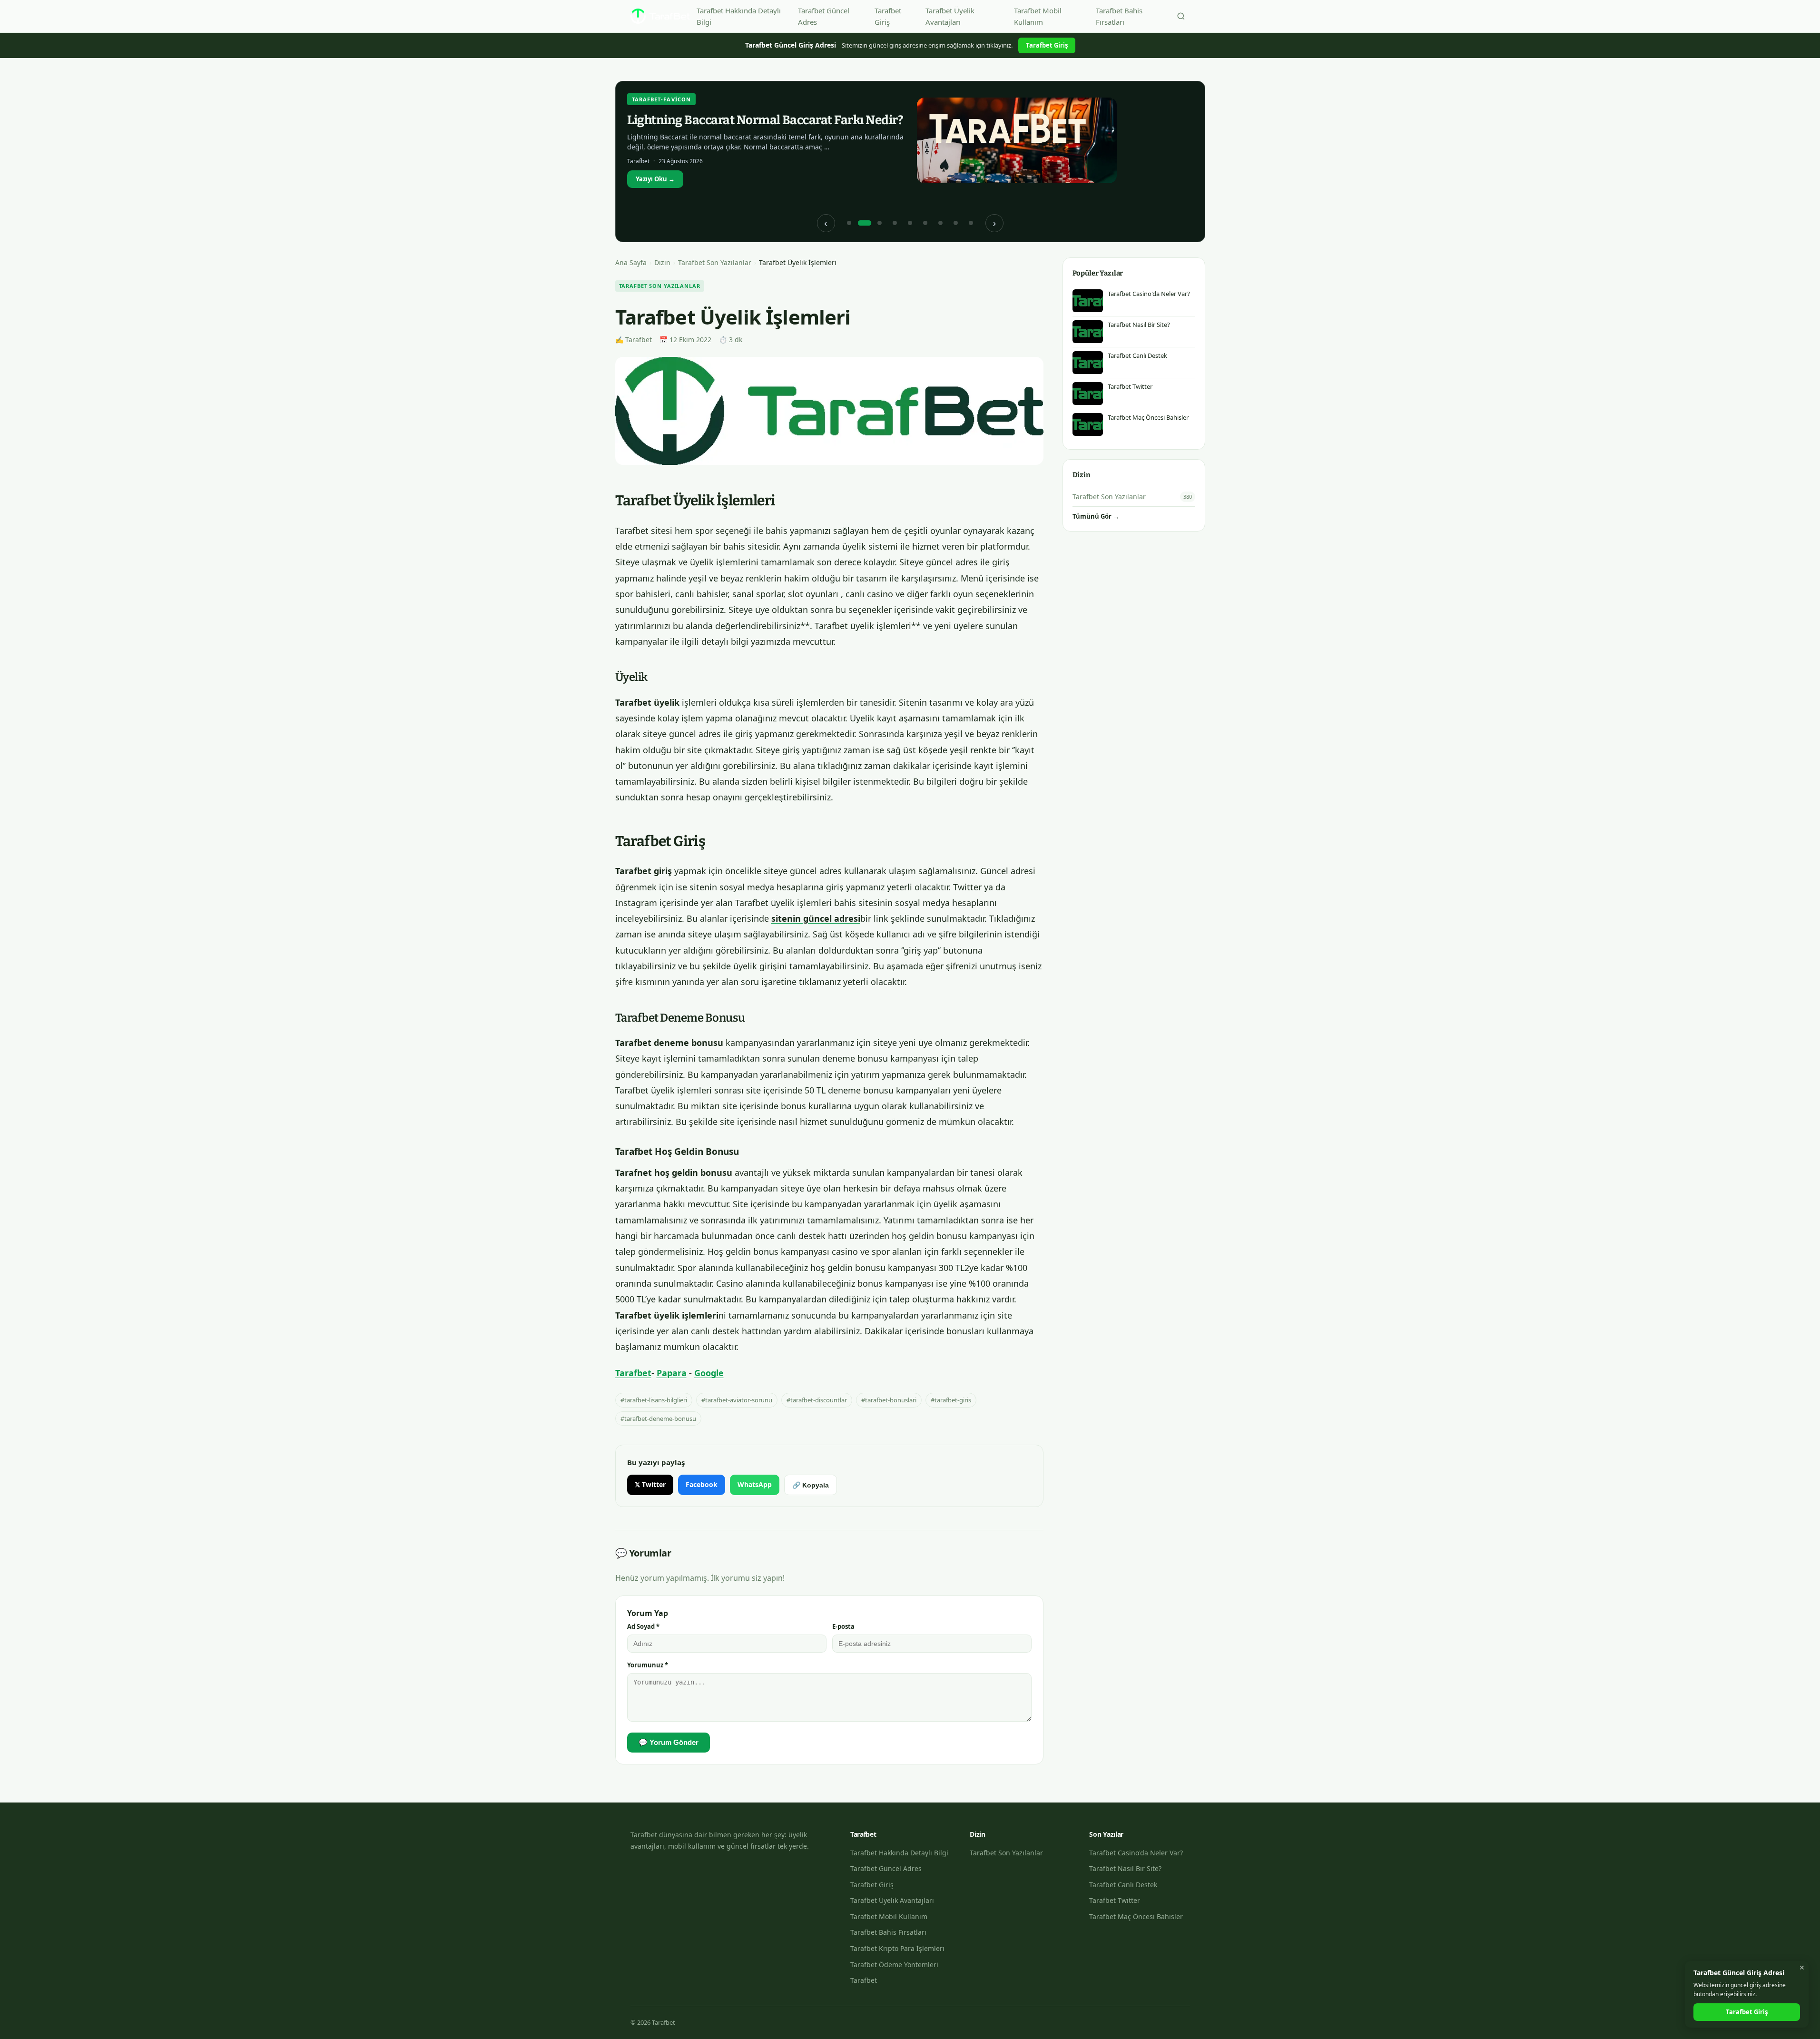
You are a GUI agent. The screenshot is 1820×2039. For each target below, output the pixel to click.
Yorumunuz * (648, 1665)
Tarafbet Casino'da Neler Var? (1136, 1853)
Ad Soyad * (643, 1626)
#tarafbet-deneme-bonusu (658, 1418)
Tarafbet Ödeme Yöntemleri (894, 1965)
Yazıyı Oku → (655, 179)
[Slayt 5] (910, 223)
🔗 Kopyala (811, 1485)
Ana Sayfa (631, 262)
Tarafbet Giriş (888, 16)
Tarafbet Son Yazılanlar (715, 262)
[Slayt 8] (956, 223)
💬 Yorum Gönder (669, 1742)
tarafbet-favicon (662, 99)
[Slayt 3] (880, 223)
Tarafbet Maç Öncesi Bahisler (1136, 1916)
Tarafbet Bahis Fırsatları (1119, 16)
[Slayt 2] (865, 223)
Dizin (662, 262)
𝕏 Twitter (650, 1484)
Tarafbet (633, 1373)
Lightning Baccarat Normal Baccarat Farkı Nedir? (765, 120)
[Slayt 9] (971, 223)
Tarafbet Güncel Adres (824, 16)
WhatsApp (755, 1484)
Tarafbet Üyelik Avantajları (950, 16)
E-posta (843, 1626)
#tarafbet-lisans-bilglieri (654, 1400)
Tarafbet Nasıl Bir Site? (1125, 1868)
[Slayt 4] (895, 223)
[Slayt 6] (925, 223)
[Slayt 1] (849, 223)
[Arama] (1181, 16)
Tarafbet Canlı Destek (1123, 1885)
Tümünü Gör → (1096, 516)
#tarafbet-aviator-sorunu (737, 1400)
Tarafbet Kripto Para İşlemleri (897, 1948)
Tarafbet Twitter (1115, 1900)
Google (709, 1373)
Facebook (702, 1484)
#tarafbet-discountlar (817, 1400)
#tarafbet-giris (951, 1400)
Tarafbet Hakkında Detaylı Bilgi (739, 16)
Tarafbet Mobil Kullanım (1038, 16)
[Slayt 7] (941, 223)
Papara (672, 1373)
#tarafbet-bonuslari (889, 1400)
